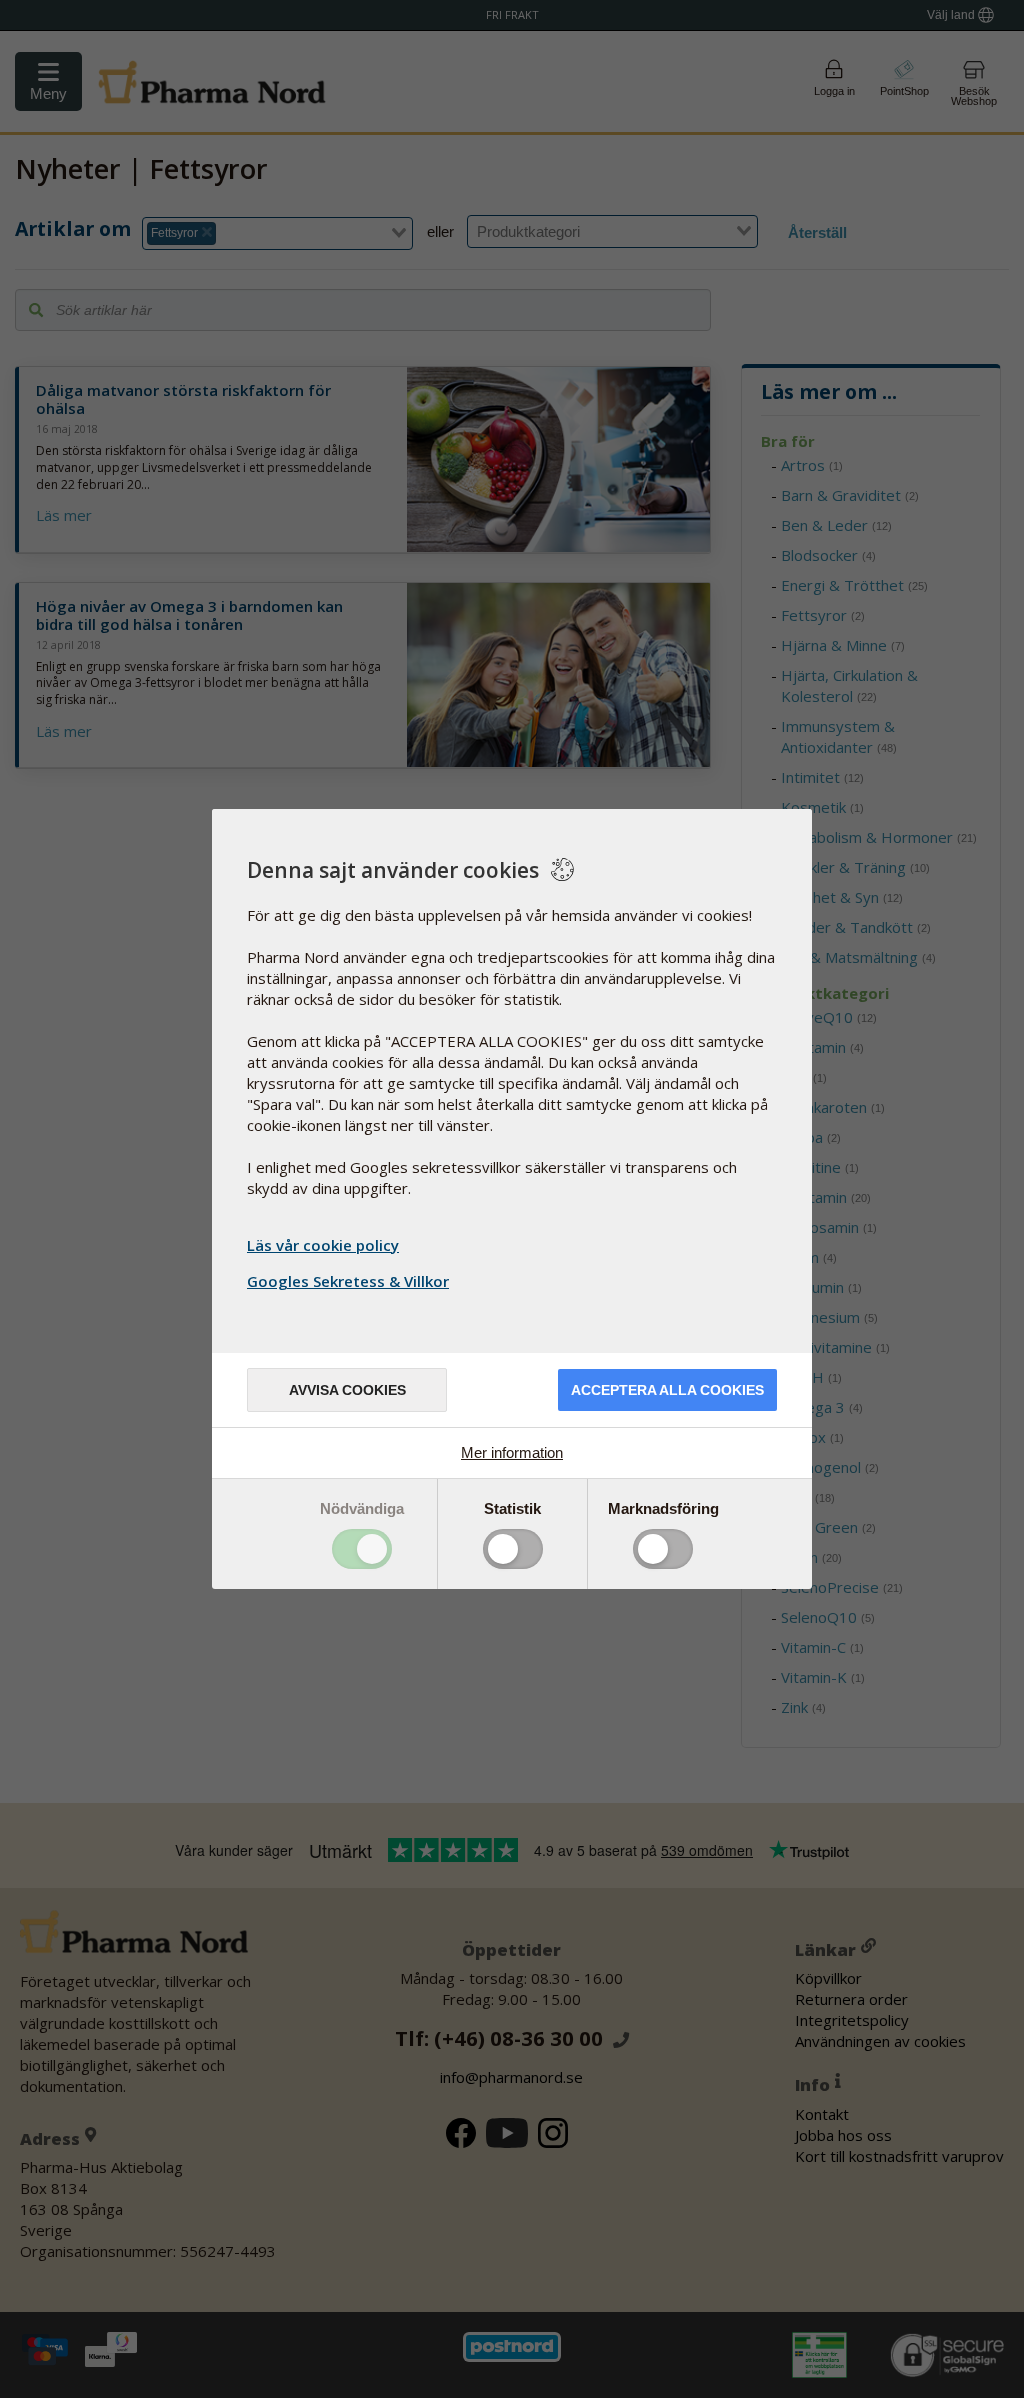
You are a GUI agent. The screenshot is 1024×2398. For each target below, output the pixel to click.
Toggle (362, 1549)
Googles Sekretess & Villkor (348, 1281)
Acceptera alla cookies (667, 1390)
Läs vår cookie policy (323, 1245)
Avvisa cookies (347, 1390)
